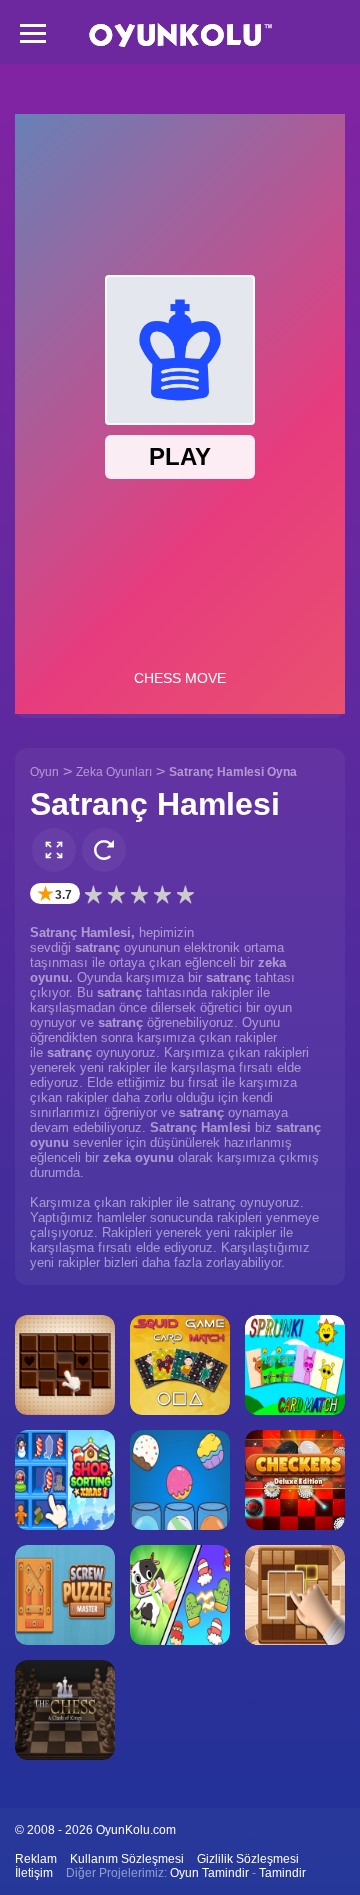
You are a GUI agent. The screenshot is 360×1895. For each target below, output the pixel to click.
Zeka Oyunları (114, 772)
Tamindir (282, 1873)
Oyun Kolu (180, 35)
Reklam (36, 1859)
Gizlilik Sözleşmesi (248, 1859)
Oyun (44, 772)
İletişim (34, 1873)
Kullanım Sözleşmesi (127, 1859)
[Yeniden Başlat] (104, 850)
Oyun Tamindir (209, 1873)
